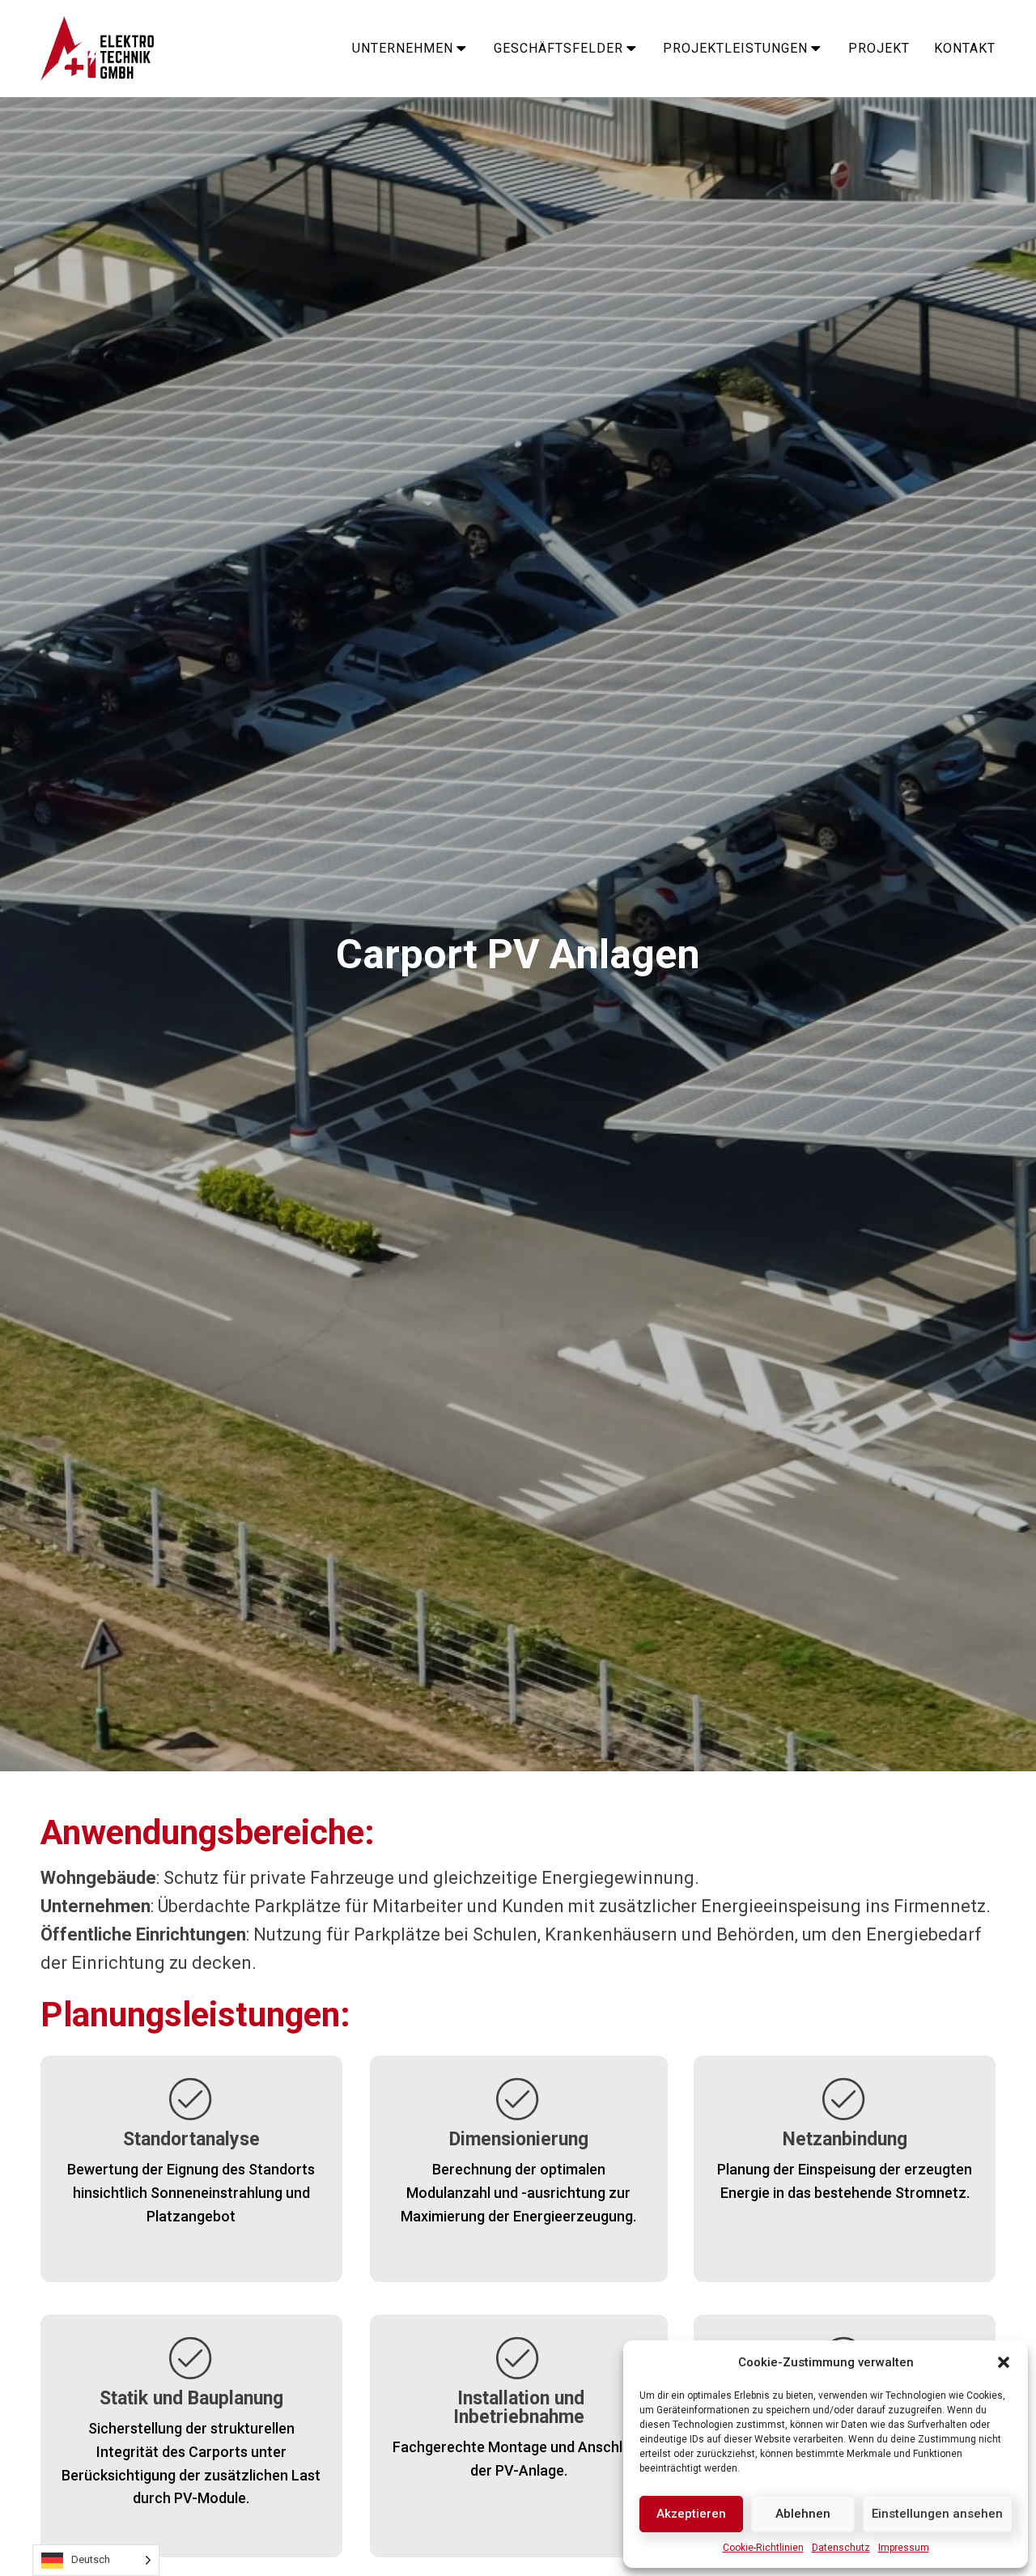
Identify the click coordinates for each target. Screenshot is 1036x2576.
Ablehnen (803, 2514)
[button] (1004, 2362)
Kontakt (965, 48)
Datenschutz (841, 2548)
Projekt (879, 48)
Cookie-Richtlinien (763, 2548)
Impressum (904, 2548)
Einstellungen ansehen (937, 2514)
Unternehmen (403, 48)
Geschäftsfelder (558, 48)
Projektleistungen (735, 48)
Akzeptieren (691, 2514)
